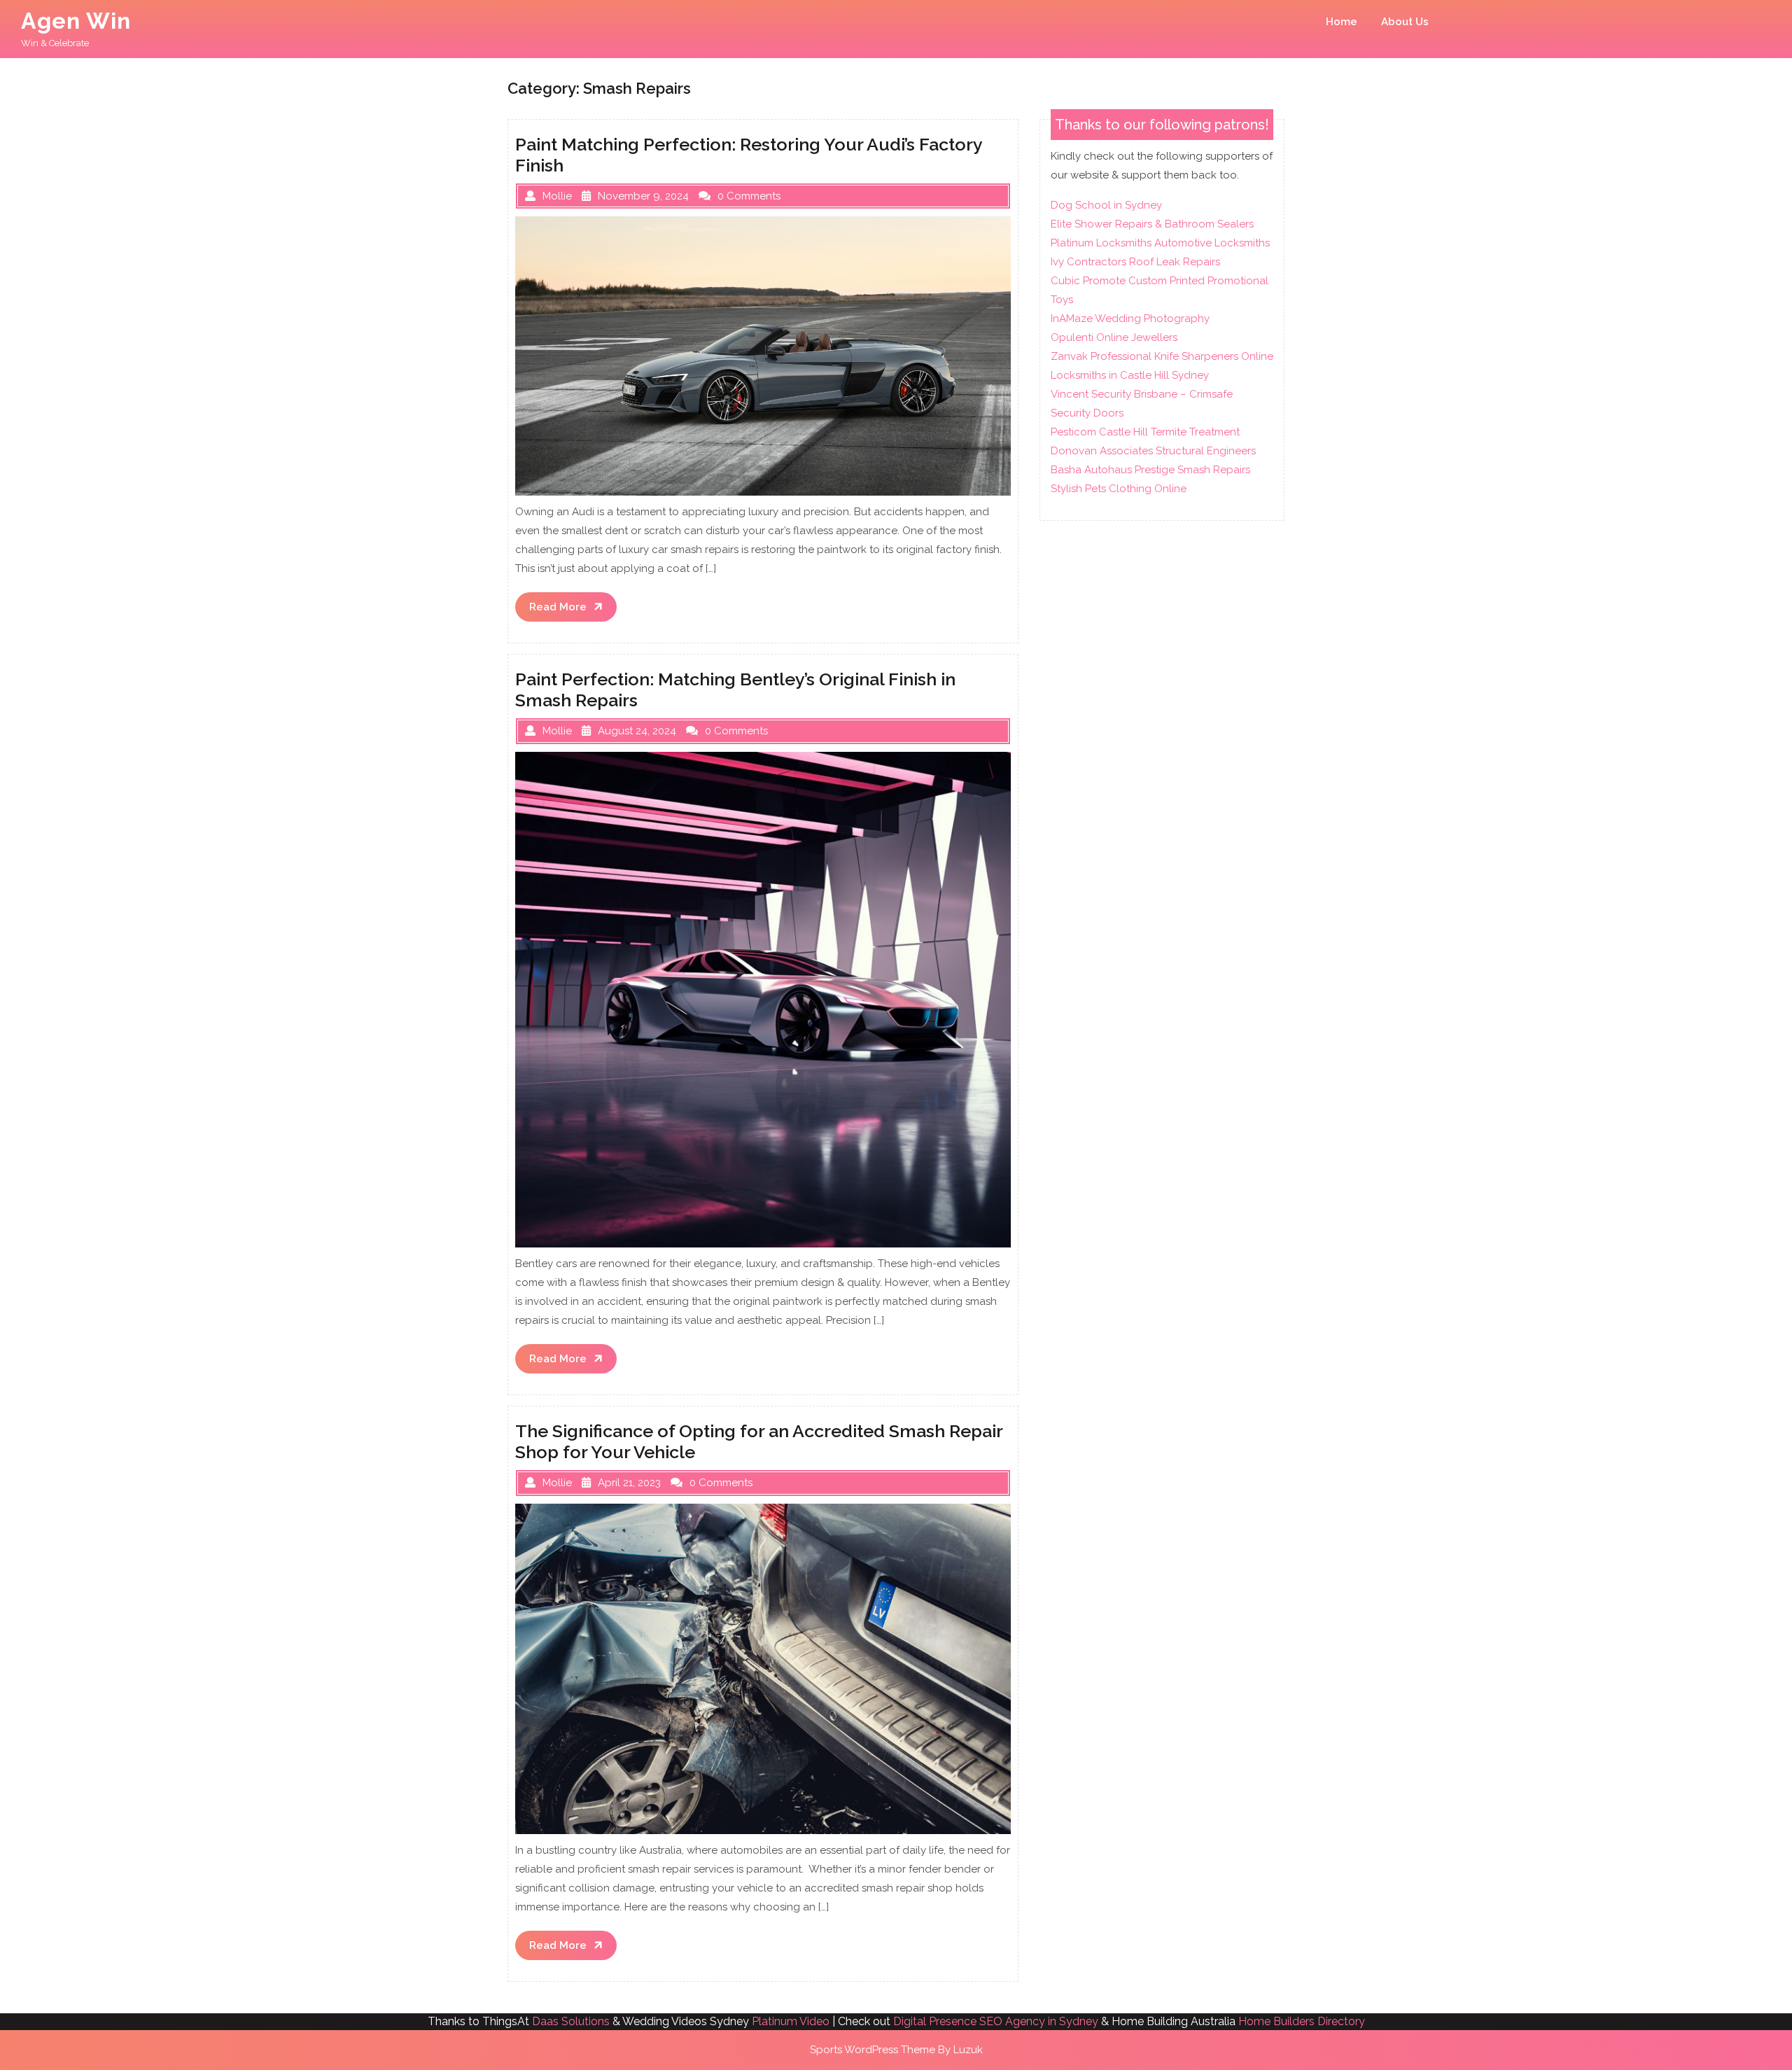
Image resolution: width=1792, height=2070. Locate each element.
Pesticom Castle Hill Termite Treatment (1145, 432)
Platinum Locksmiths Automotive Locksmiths (1160, 243)
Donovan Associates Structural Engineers (1153, 451)
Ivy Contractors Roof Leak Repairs (1135, 262)
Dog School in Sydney (1106, 205)
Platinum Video (791, 2021)
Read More (573, 611)
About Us (1405, 22)
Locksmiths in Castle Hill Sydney (1130, 375)
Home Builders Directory (1302, 2021)
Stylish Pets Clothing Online (1119, 489)
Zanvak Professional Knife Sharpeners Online (1162, 356)
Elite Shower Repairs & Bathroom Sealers (1152, 224)
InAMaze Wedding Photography (1130, 319)
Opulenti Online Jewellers (1114, 337)
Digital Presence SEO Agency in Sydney (996, 2021)
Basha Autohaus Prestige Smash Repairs (1150, 470)
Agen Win (76, 21)
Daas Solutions (571, 2021)
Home (1342, 22)
